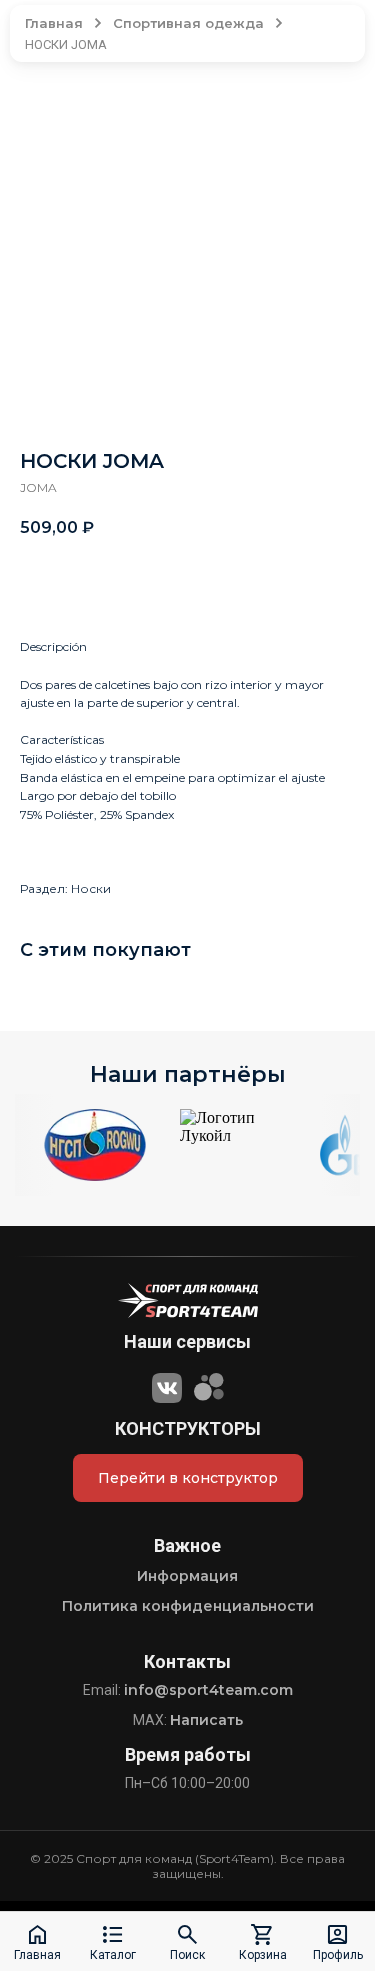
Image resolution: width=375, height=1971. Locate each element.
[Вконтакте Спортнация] (167, 1385)
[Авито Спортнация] (209, 1385)
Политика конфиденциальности (188, 1606)
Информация (187, 1576)
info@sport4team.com (208, 1690)
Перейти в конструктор (188, 1478)
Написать (206, 1720)
